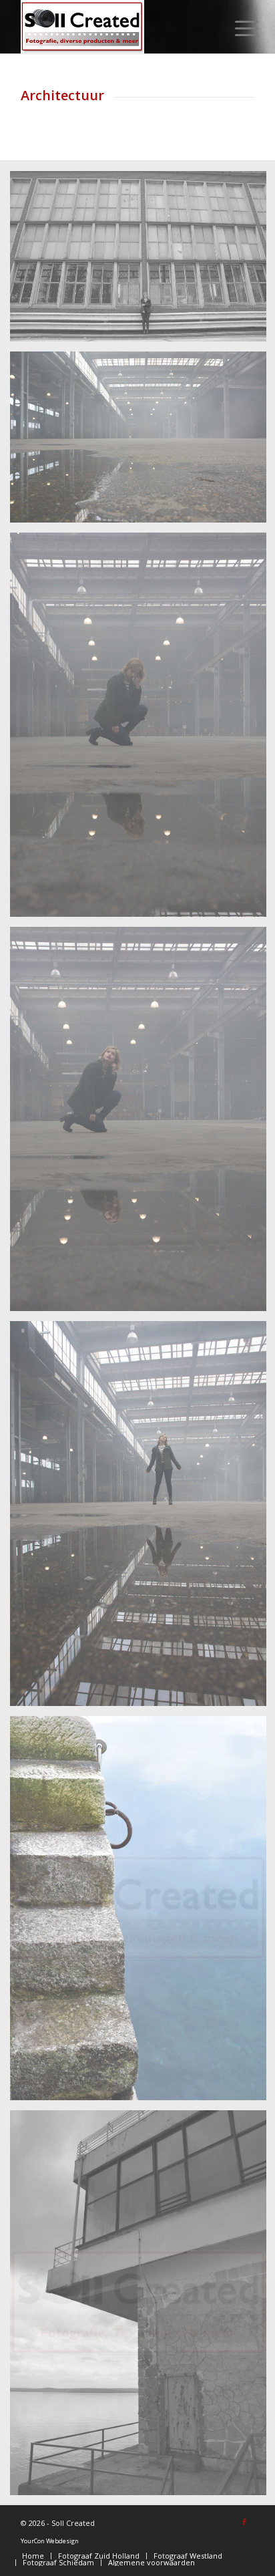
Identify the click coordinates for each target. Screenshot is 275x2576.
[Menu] (236, 28)
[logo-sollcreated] (114, 27)
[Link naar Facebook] (244, 2522)
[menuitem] (236, 28)
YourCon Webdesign (50, 2541)
